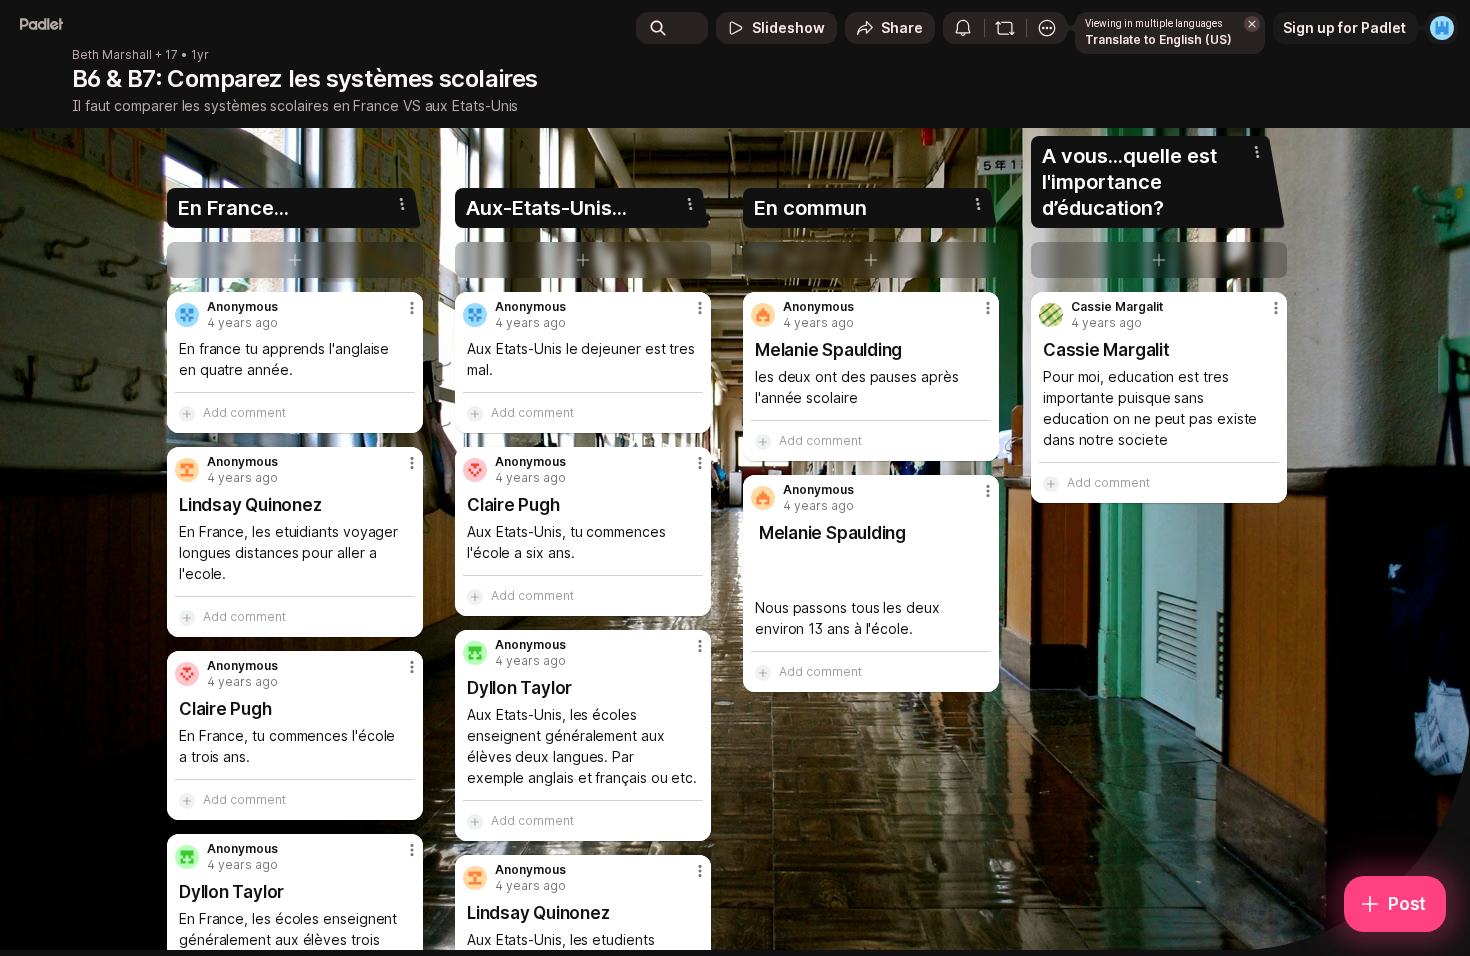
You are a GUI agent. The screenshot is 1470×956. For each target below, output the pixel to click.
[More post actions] (412, 308)
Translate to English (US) (1158, 39)
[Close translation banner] (1252, 24)
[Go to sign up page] (1442, 28)
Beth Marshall (112, 55)
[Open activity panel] (963, 28)
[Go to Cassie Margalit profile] (1051, 315)
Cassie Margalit (1117, 307)
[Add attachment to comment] (187, 413)
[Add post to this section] (295, 260)
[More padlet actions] (1047, 28)
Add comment (244, 412)
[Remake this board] (1005, 28)
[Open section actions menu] (402, 204)
